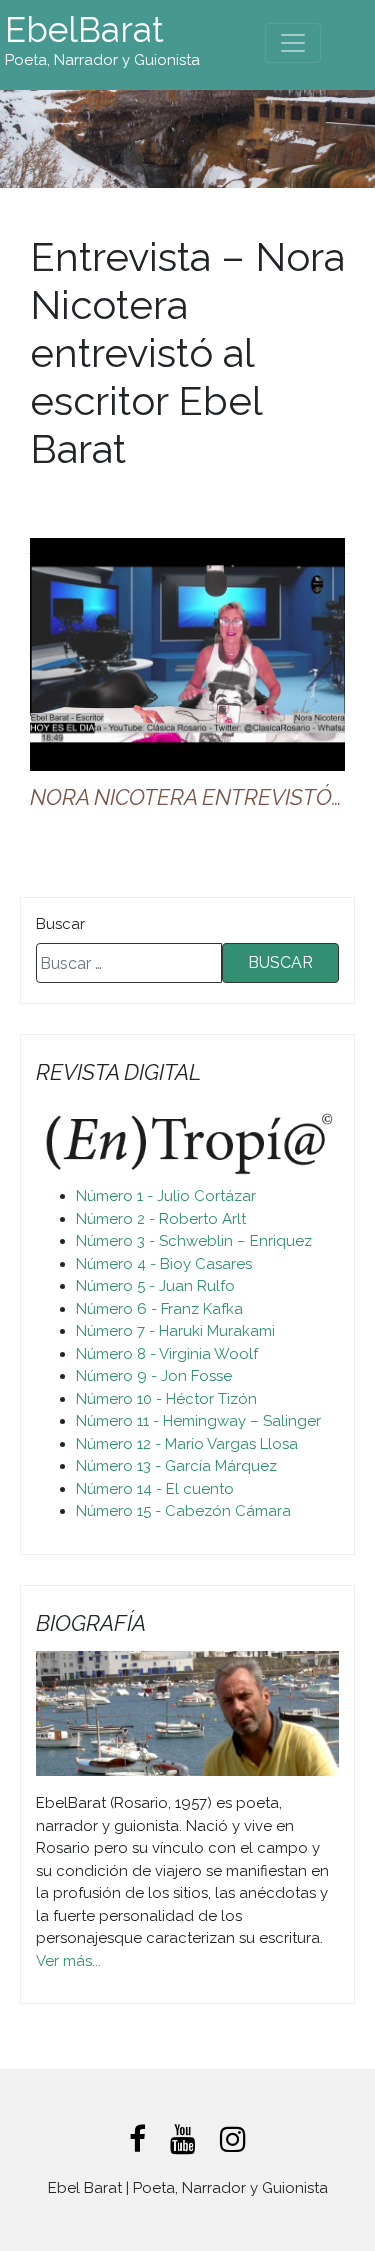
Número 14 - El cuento (155, 1489)
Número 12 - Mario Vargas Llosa (187, 1444)
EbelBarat (84, 30)
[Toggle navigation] (293, 43)
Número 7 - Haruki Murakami (175, 1331)
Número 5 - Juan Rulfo (155, 1286)
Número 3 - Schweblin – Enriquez (194, 1241)
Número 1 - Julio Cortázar (166, 1196)
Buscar (60, 924)
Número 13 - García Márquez (176, 1466)
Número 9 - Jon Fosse (154, 1376)
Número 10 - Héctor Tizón (166, 1399)
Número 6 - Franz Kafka (159, 1309)
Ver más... (68, 1961)
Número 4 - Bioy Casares (164, 1264)
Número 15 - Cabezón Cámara (183, 1511)
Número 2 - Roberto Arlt (161, 1219)
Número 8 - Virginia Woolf (167, 1354)
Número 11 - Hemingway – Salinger (198, 1421)
